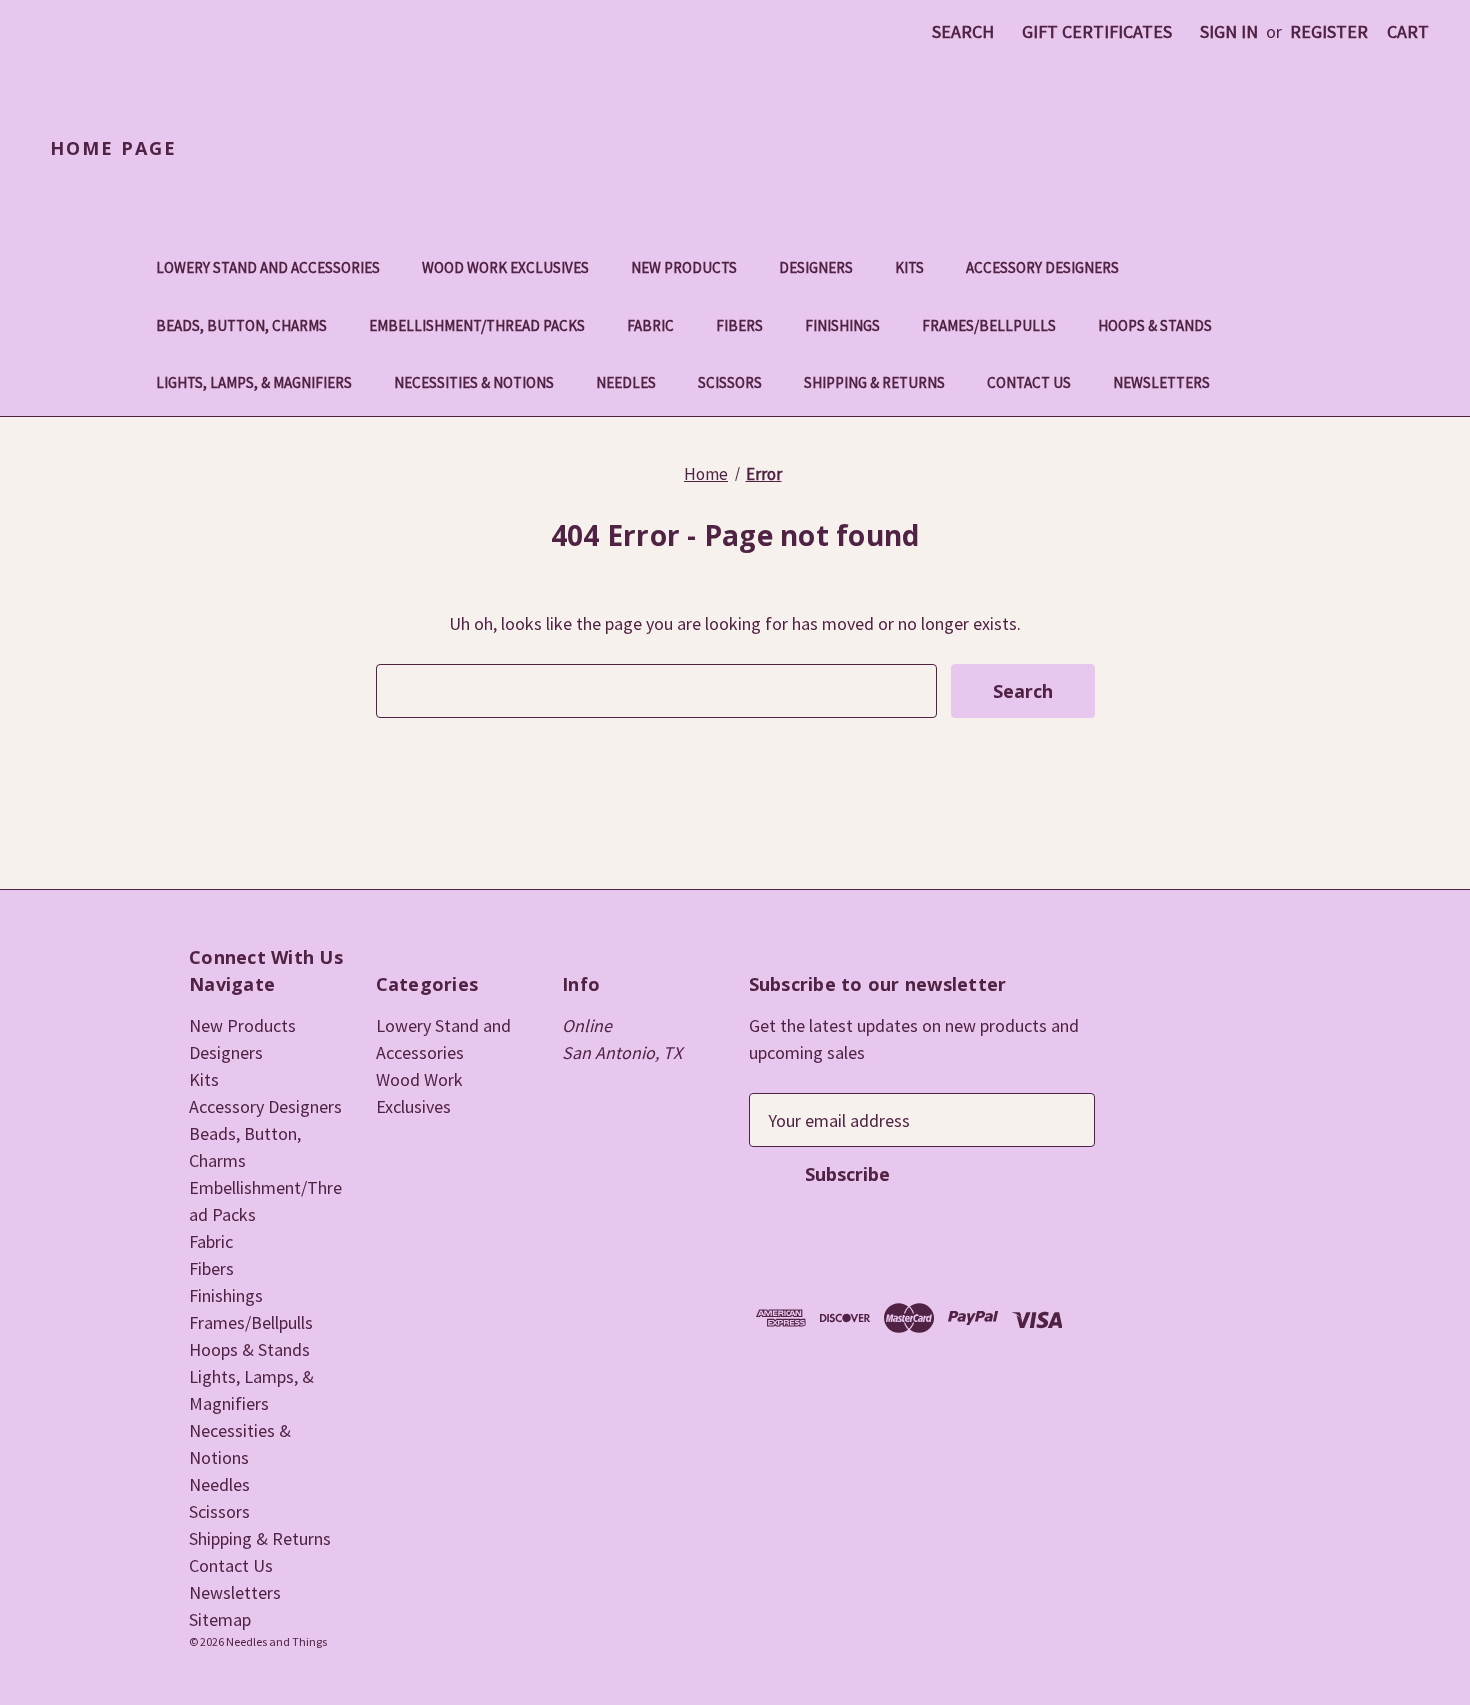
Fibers (739, 325)
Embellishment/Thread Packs (477, 325)
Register (1329, 31)
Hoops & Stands (1155, 325)
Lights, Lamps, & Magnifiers (254, 382)
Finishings (842, 325)
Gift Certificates (1097, 31)
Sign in (1229, 31)
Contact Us (1029, 382)
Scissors (730, 382)
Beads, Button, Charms (241, 325)
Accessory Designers (1042, 267)
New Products (684, 267)
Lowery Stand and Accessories (268, 267)
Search (963, 31)
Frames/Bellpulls (989, 325)
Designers (816, 267)
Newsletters (1161, 382)
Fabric (650, 325)
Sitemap (220, 1619)
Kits (909, 267)
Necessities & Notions (474, 382)
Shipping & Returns (874, 382)
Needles (626, 382)
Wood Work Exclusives (505, 267)
